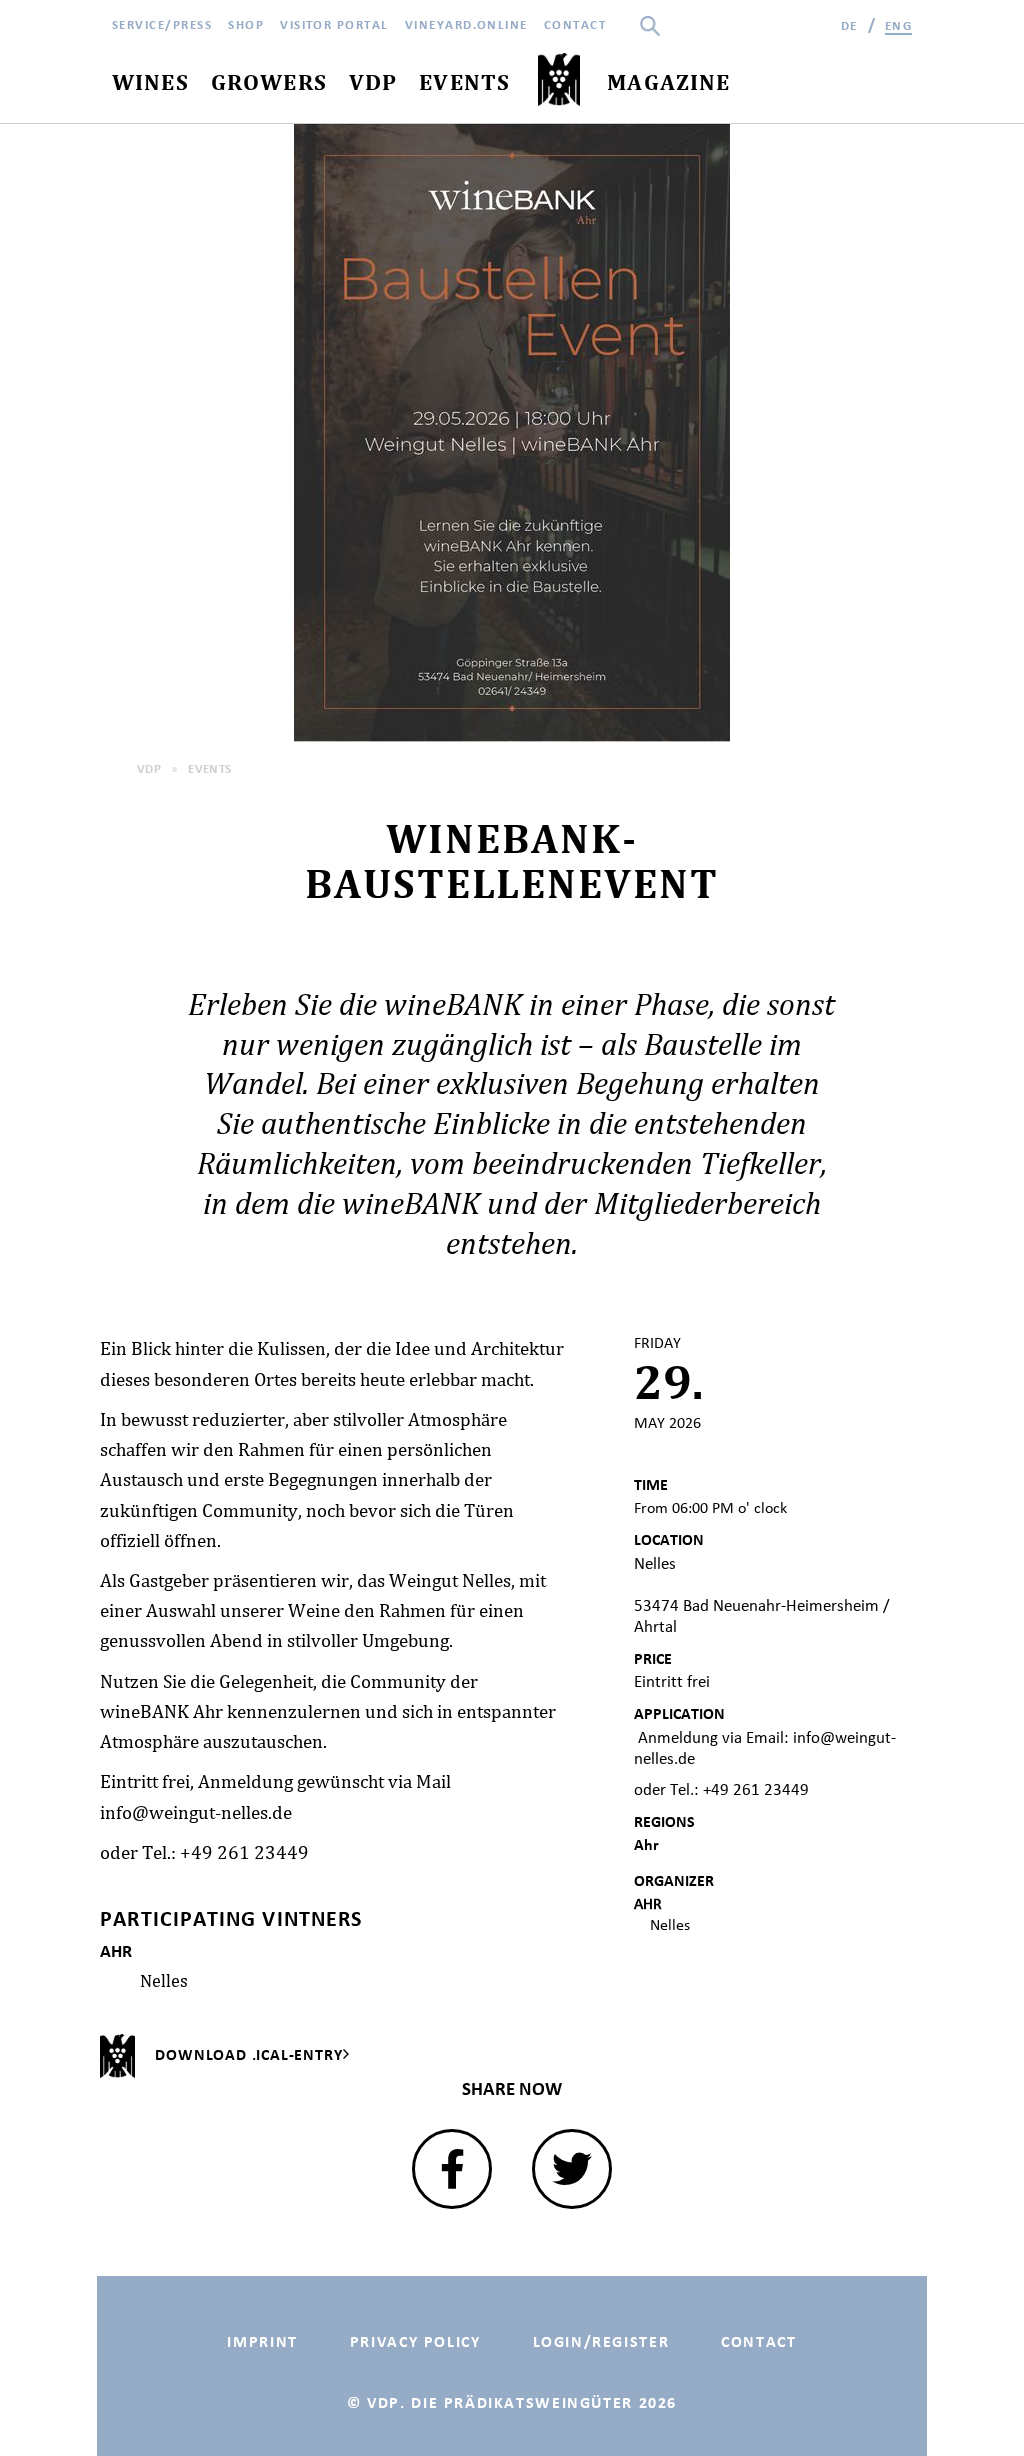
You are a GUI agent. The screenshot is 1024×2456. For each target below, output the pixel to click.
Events (210, 768)
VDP (149, 768)
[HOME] (558, 80)
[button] (452, 2169)
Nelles (164, 1980)
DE (849, 25)
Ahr (646, 1844)
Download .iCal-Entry (248, 2054)
